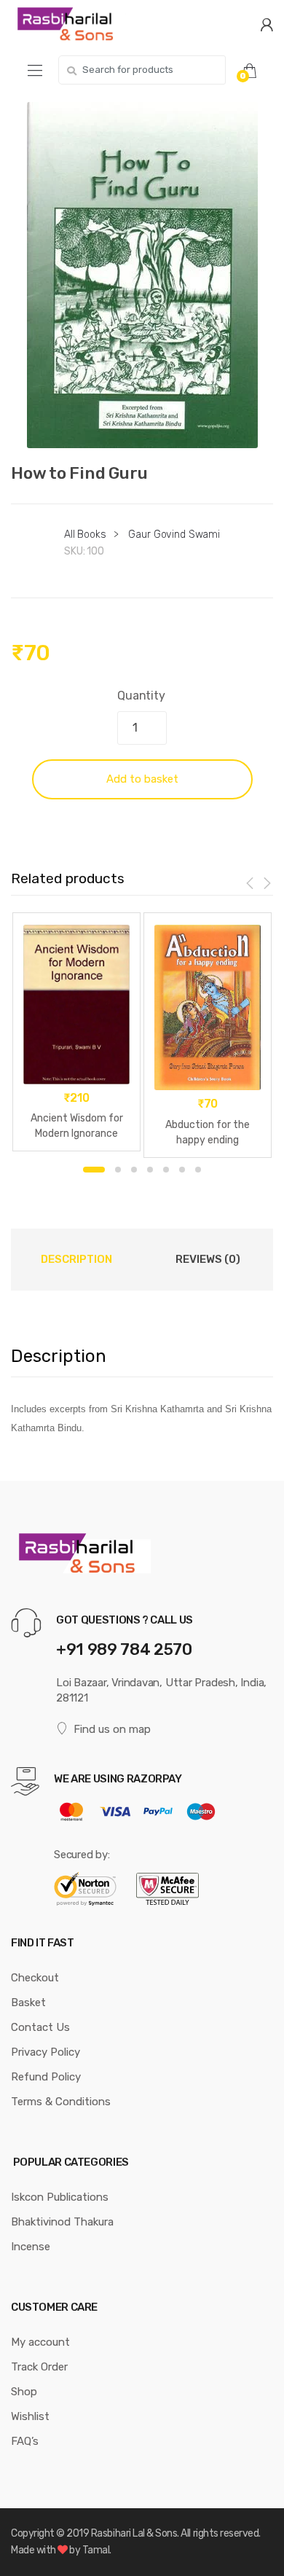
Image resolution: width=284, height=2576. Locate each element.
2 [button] (118, 1170)
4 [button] (150, 1170)
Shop (24, 2392)
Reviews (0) (208, 1259)
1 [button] (94, 1170)
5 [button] (166, 1170)
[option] (142, 275)
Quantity (141, 696)
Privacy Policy (46, 2052)
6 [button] (182, 1170)
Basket (28, 2003)
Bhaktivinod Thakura (62, 2222)
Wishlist (30, 2416)
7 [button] (198, 1170)
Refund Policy (46, 2077)
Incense (31, 2247)
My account (40, 2342)
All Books (85, 535)
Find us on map (112, 1729)
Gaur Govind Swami (174, 535)
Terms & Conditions (61, 2102)
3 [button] (134, 1170)
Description (76, 1259)
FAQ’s (25, 2441)
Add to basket (142, 779)
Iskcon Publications (60, 2197)
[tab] (76, 1259)
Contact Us (40, 2027)
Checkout (35, 1978)
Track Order (39, 2367)
